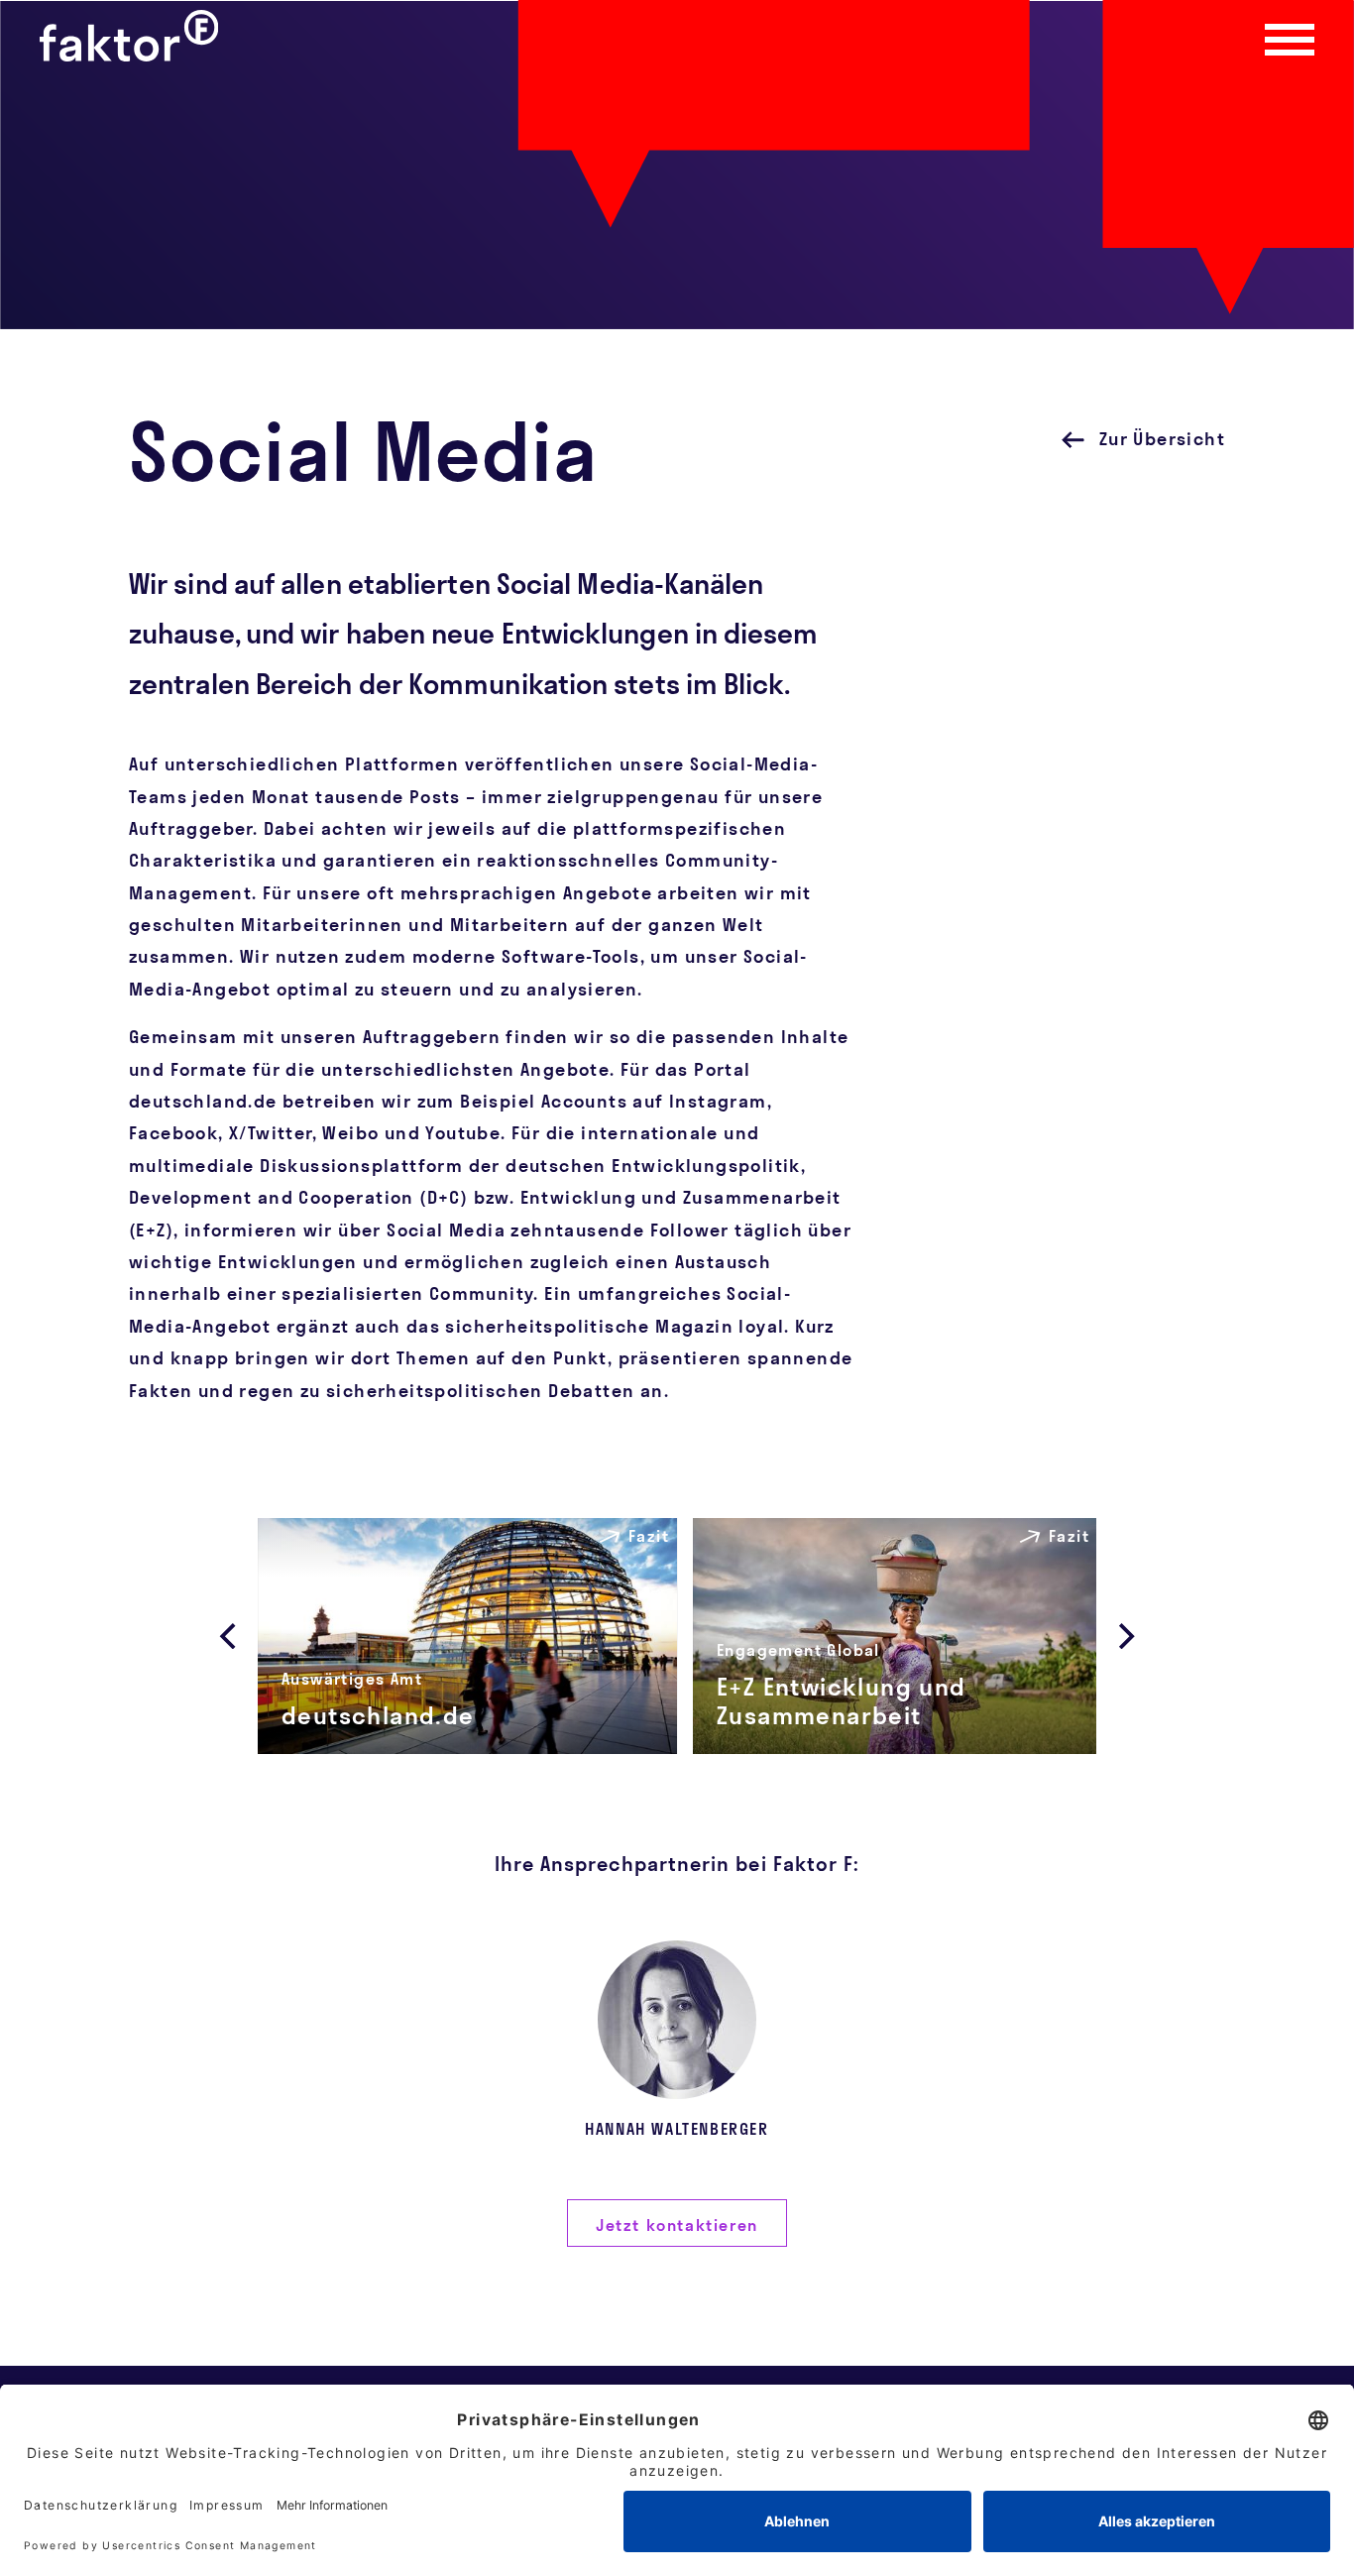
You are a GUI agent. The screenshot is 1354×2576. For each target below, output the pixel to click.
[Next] (1124, 1636)
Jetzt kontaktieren (677, 2225)
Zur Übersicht (1162, 439)
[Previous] (230, 1636)
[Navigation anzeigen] (1290, 40)
